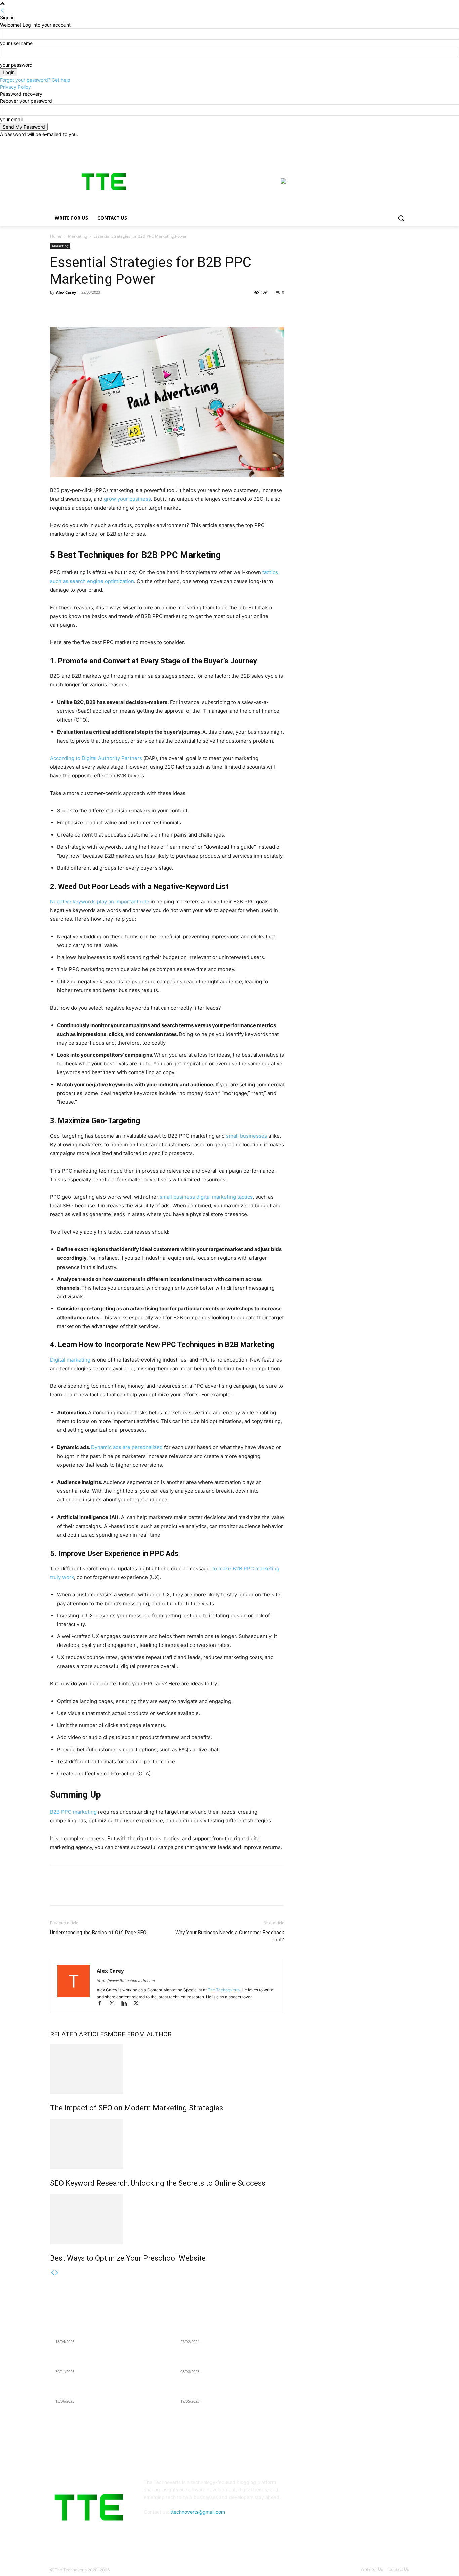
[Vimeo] (396, 142)
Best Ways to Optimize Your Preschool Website (128, 2258)
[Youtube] (405, 142)
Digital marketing (70, 1360)
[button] (401, 218)
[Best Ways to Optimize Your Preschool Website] (167, 2219)
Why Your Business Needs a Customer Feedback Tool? (230, 1936)
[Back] (2, 11)
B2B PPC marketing (73, 1812)
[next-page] (57, 2273)
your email (11, 119)
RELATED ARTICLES (79, 2034)
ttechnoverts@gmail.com (198, 2512)
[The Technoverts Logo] (104, 182)
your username (16, 43)
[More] (119, 307)
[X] (387, 142)
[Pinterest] (88, 307)
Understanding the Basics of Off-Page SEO (98, 1933)
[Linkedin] (103, 307)
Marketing (77, 236)
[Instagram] (377, 142)
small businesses (247, 1136)
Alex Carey (66, 292)
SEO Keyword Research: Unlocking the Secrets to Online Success (158, 2183)
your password (16, 65)
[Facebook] (368, 142)
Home (56, 236)
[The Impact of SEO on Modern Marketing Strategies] (167, 2069)
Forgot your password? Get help (35, 80)
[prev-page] (52, 2273)
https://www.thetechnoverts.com (126, 1981)
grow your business (127, 499)
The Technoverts (224, 1990)
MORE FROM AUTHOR (140, 2034)
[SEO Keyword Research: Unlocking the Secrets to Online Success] (167, 2144)
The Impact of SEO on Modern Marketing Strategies (137, 2108)
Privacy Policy (15, 87)
